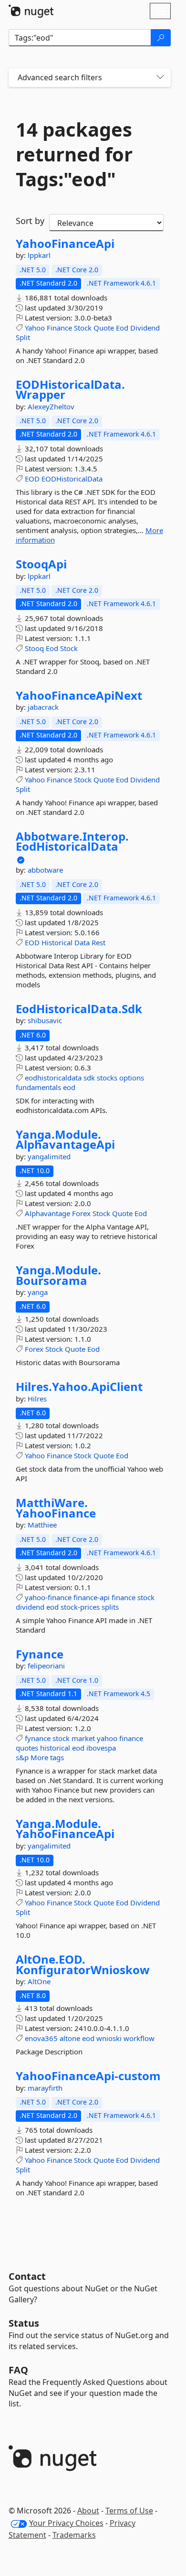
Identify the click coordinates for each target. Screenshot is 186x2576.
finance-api (92, 1597)
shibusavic (45, 1020)
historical (55, 1748)
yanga (38, 1292)
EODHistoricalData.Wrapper (70, 390)
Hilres (37, 1399)
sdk (89, 1078)
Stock (83, 328)
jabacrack (43, 707)
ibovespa (101, 1748)
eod (69, 1087)
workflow (139, 2038)
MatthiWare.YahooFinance (56, 1508)
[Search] (161, 38)
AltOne (39, 1981)
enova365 (41, 2038)
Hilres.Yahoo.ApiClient (79, 1387)
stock (146, 1597)
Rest (98, 942)
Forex (81, 1213)
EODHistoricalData (72, 479)
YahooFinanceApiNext (79, 695)
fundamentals (38, 1087)
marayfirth (45, 2088)
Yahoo (35, 328)
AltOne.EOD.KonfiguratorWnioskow (83, 1964)
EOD (32, 479)
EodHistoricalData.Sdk (79, 1009)
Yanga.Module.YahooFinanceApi (65, 1829)
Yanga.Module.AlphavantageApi (65, 1139)
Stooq (34, 648)
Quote (104, 328)
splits (110, 1607)
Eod (122, 328)
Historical (57, 942)
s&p (22, 1757)
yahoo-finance (48, 1597)
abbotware (45, 870)
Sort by (30, 221)
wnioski (109, 2038)
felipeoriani (46, 1666)
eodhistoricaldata (53, 1078)
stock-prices (80, 1607)
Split (23, 337)
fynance (38, 1738)
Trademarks (74, 2535)
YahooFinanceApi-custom (88, 2076)
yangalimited (49, 1156)
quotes (27, 1748)
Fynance (40, 1654)
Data (82, 942)
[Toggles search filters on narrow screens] (160, 78)
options (132, 1078)
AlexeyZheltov (51, 406)
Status (24, 2323)
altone (70, 2038)
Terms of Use (129, 2511)
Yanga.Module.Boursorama (58, 1275)
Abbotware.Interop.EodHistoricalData (72, 841)
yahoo (107, 1738)
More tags (47, 1757)
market (83, 1738)
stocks (107, 1078)
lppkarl (39, 255)
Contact (27, 2276)
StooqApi (41, 564)
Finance (59, 328)
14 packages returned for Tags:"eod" (74, 154)
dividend (30, 1607)
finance (124, 1597)
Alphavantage (47, 1213)
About (88, 2511)
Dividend (145, 328)
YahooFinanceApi (65, 244)
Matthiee (42, 1525)
